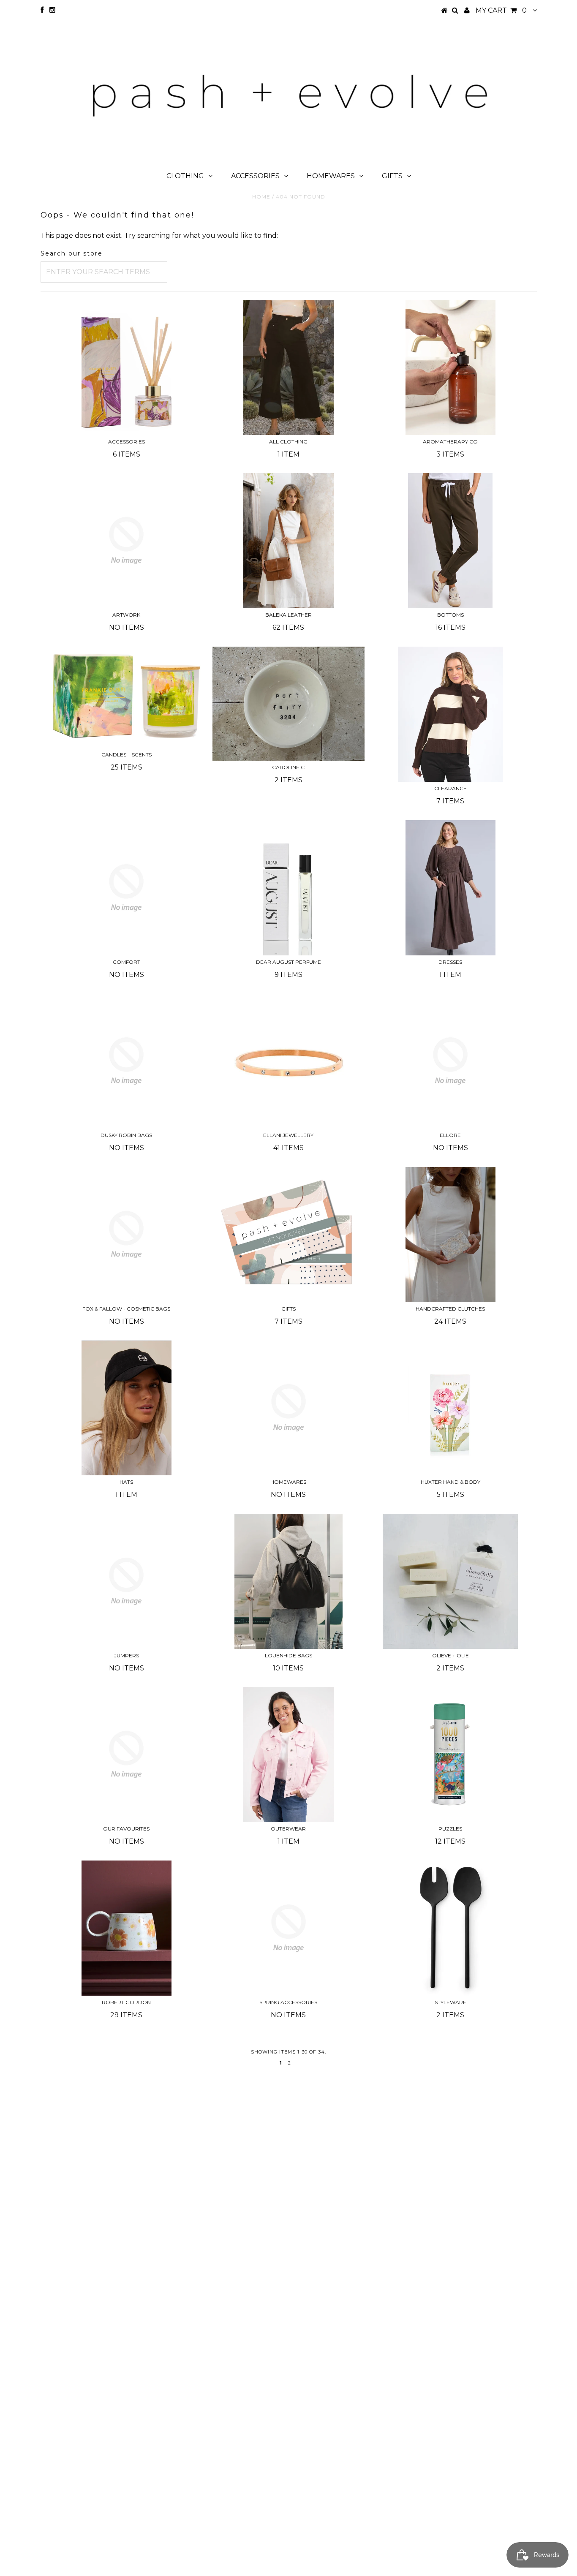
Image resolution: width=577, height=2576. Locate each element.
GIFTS (392, 176)
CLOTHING (185, 176)
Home (261, 197)
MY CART (501, 10)
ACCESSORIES (255, 176)
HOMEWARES (331, 176)
